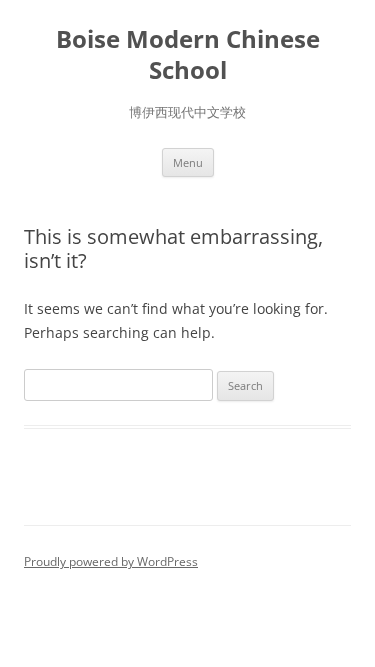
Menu (188, 162)
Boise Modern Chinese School (188, 55)
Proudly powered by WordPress (111, 561)
